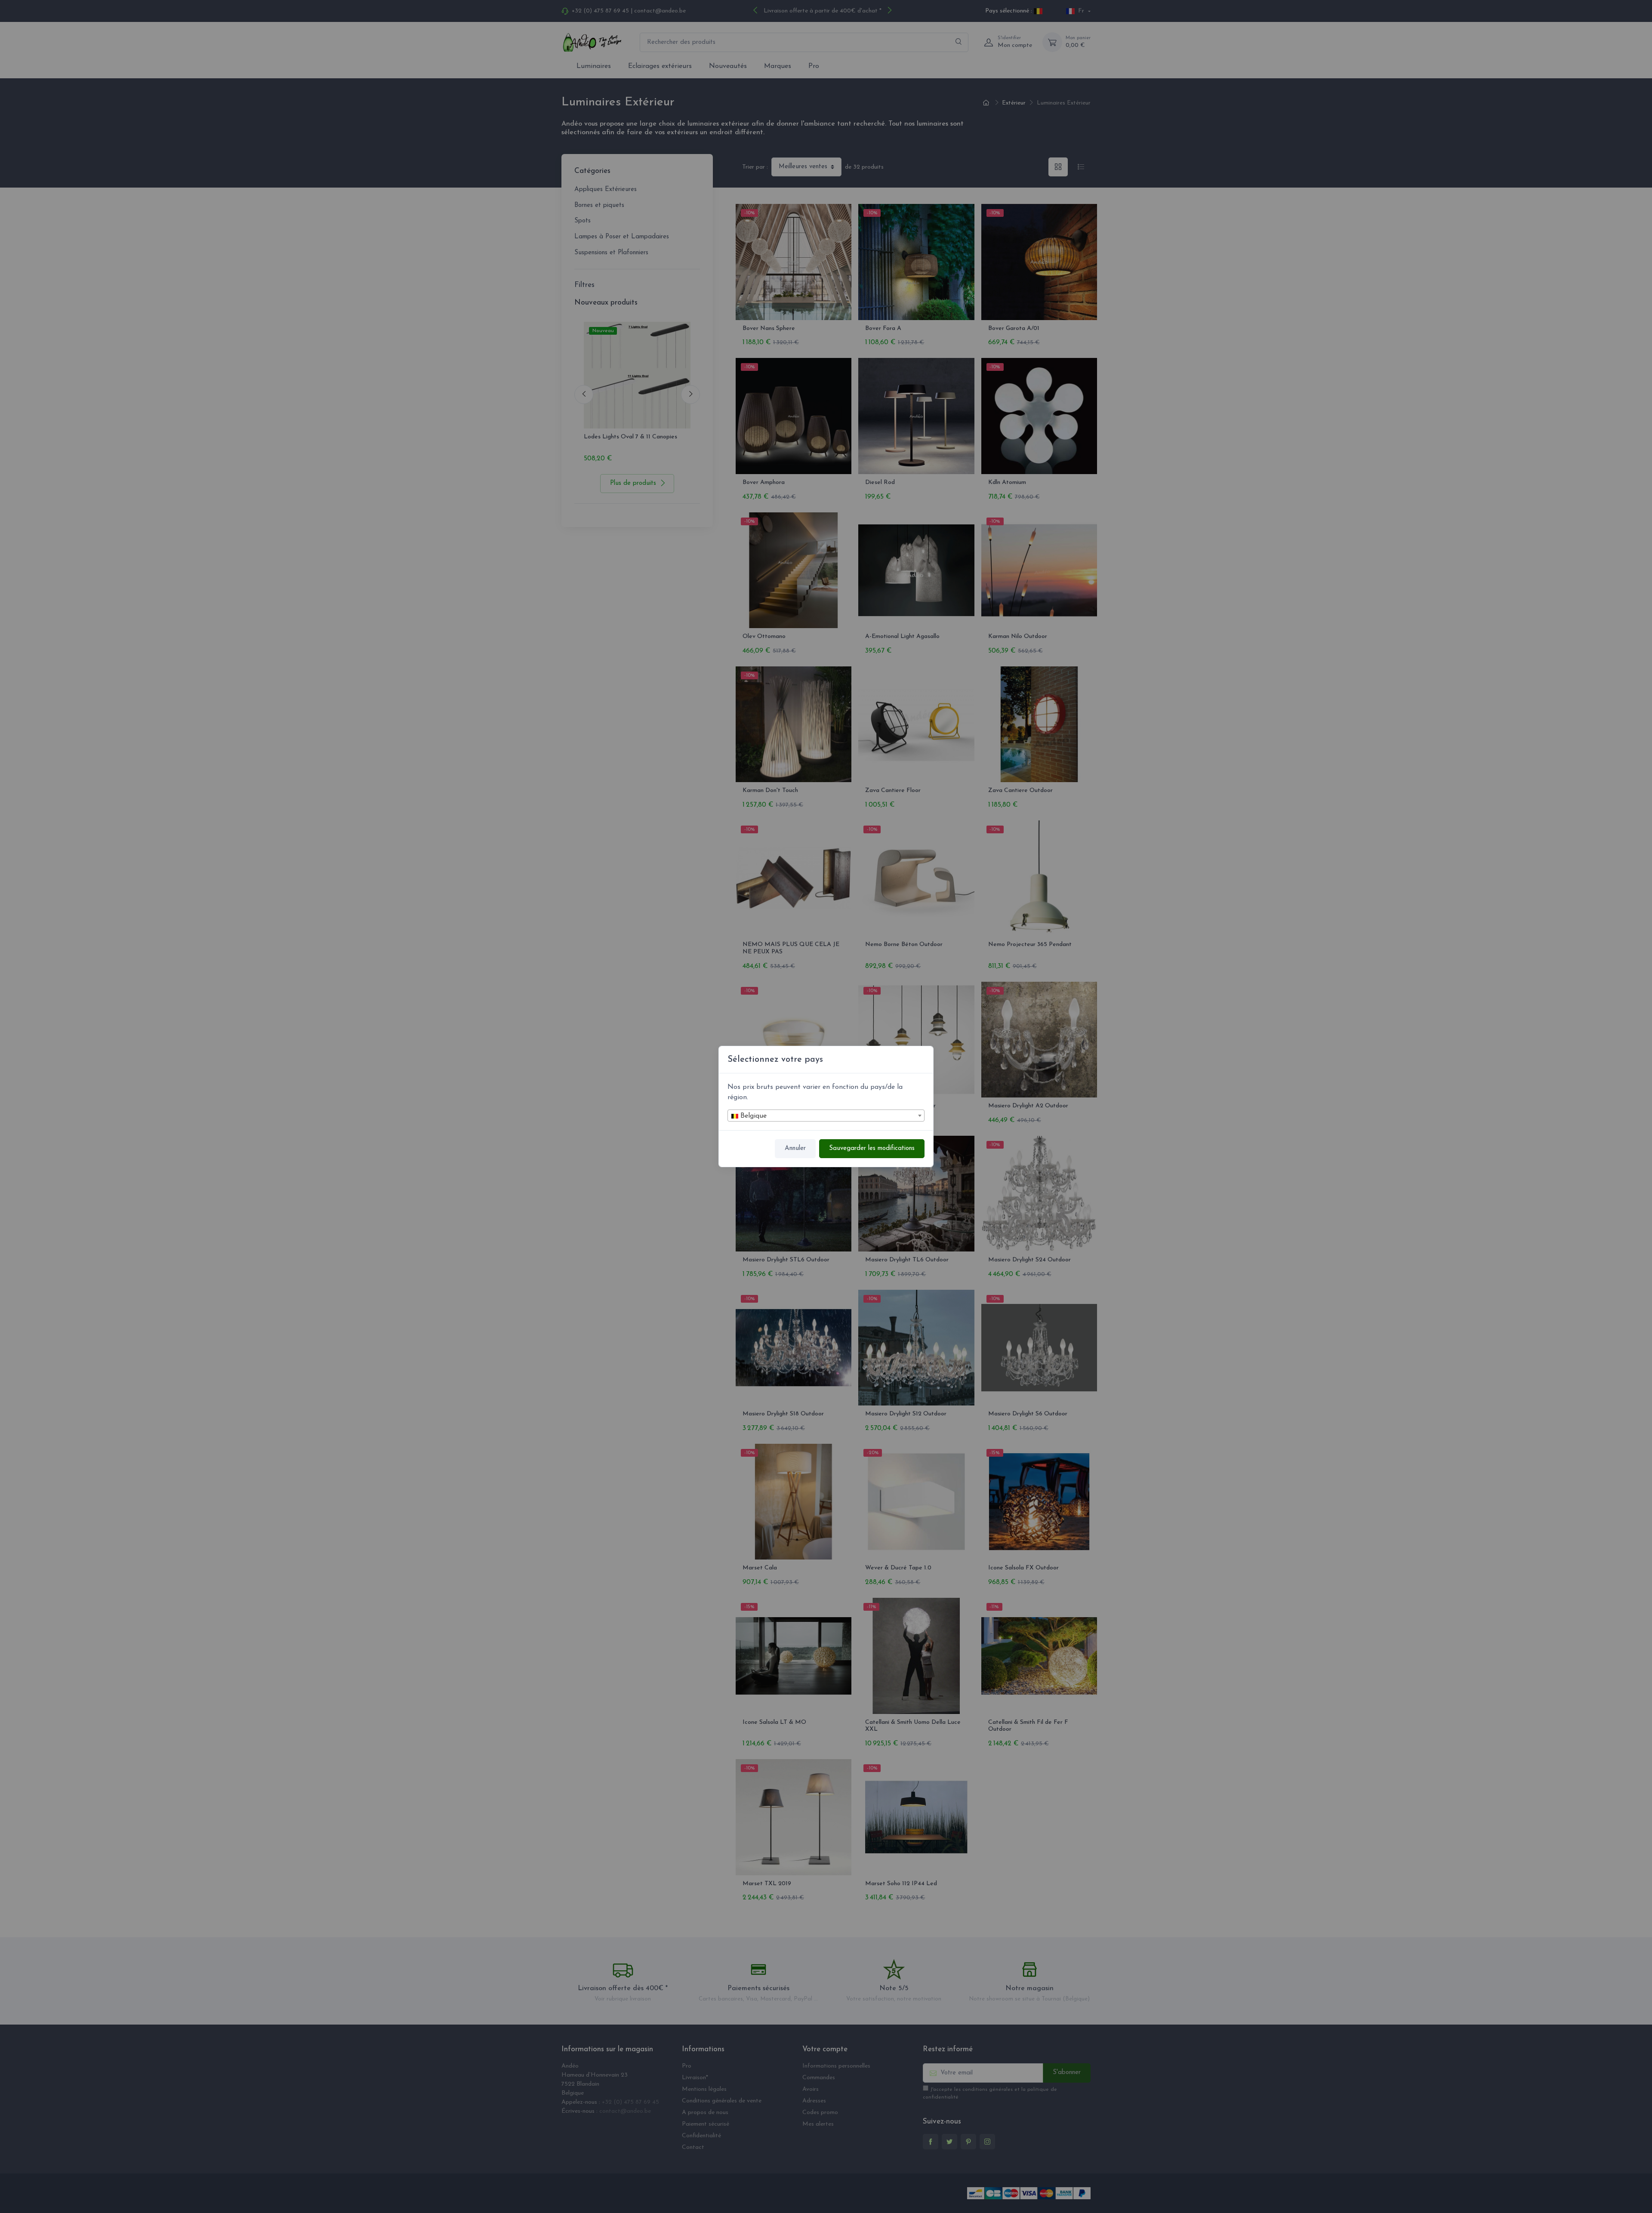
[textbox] (826, 1116)
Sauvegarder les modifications (872, 1148)
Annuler (795, 1148)
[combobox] (826, 1116)
